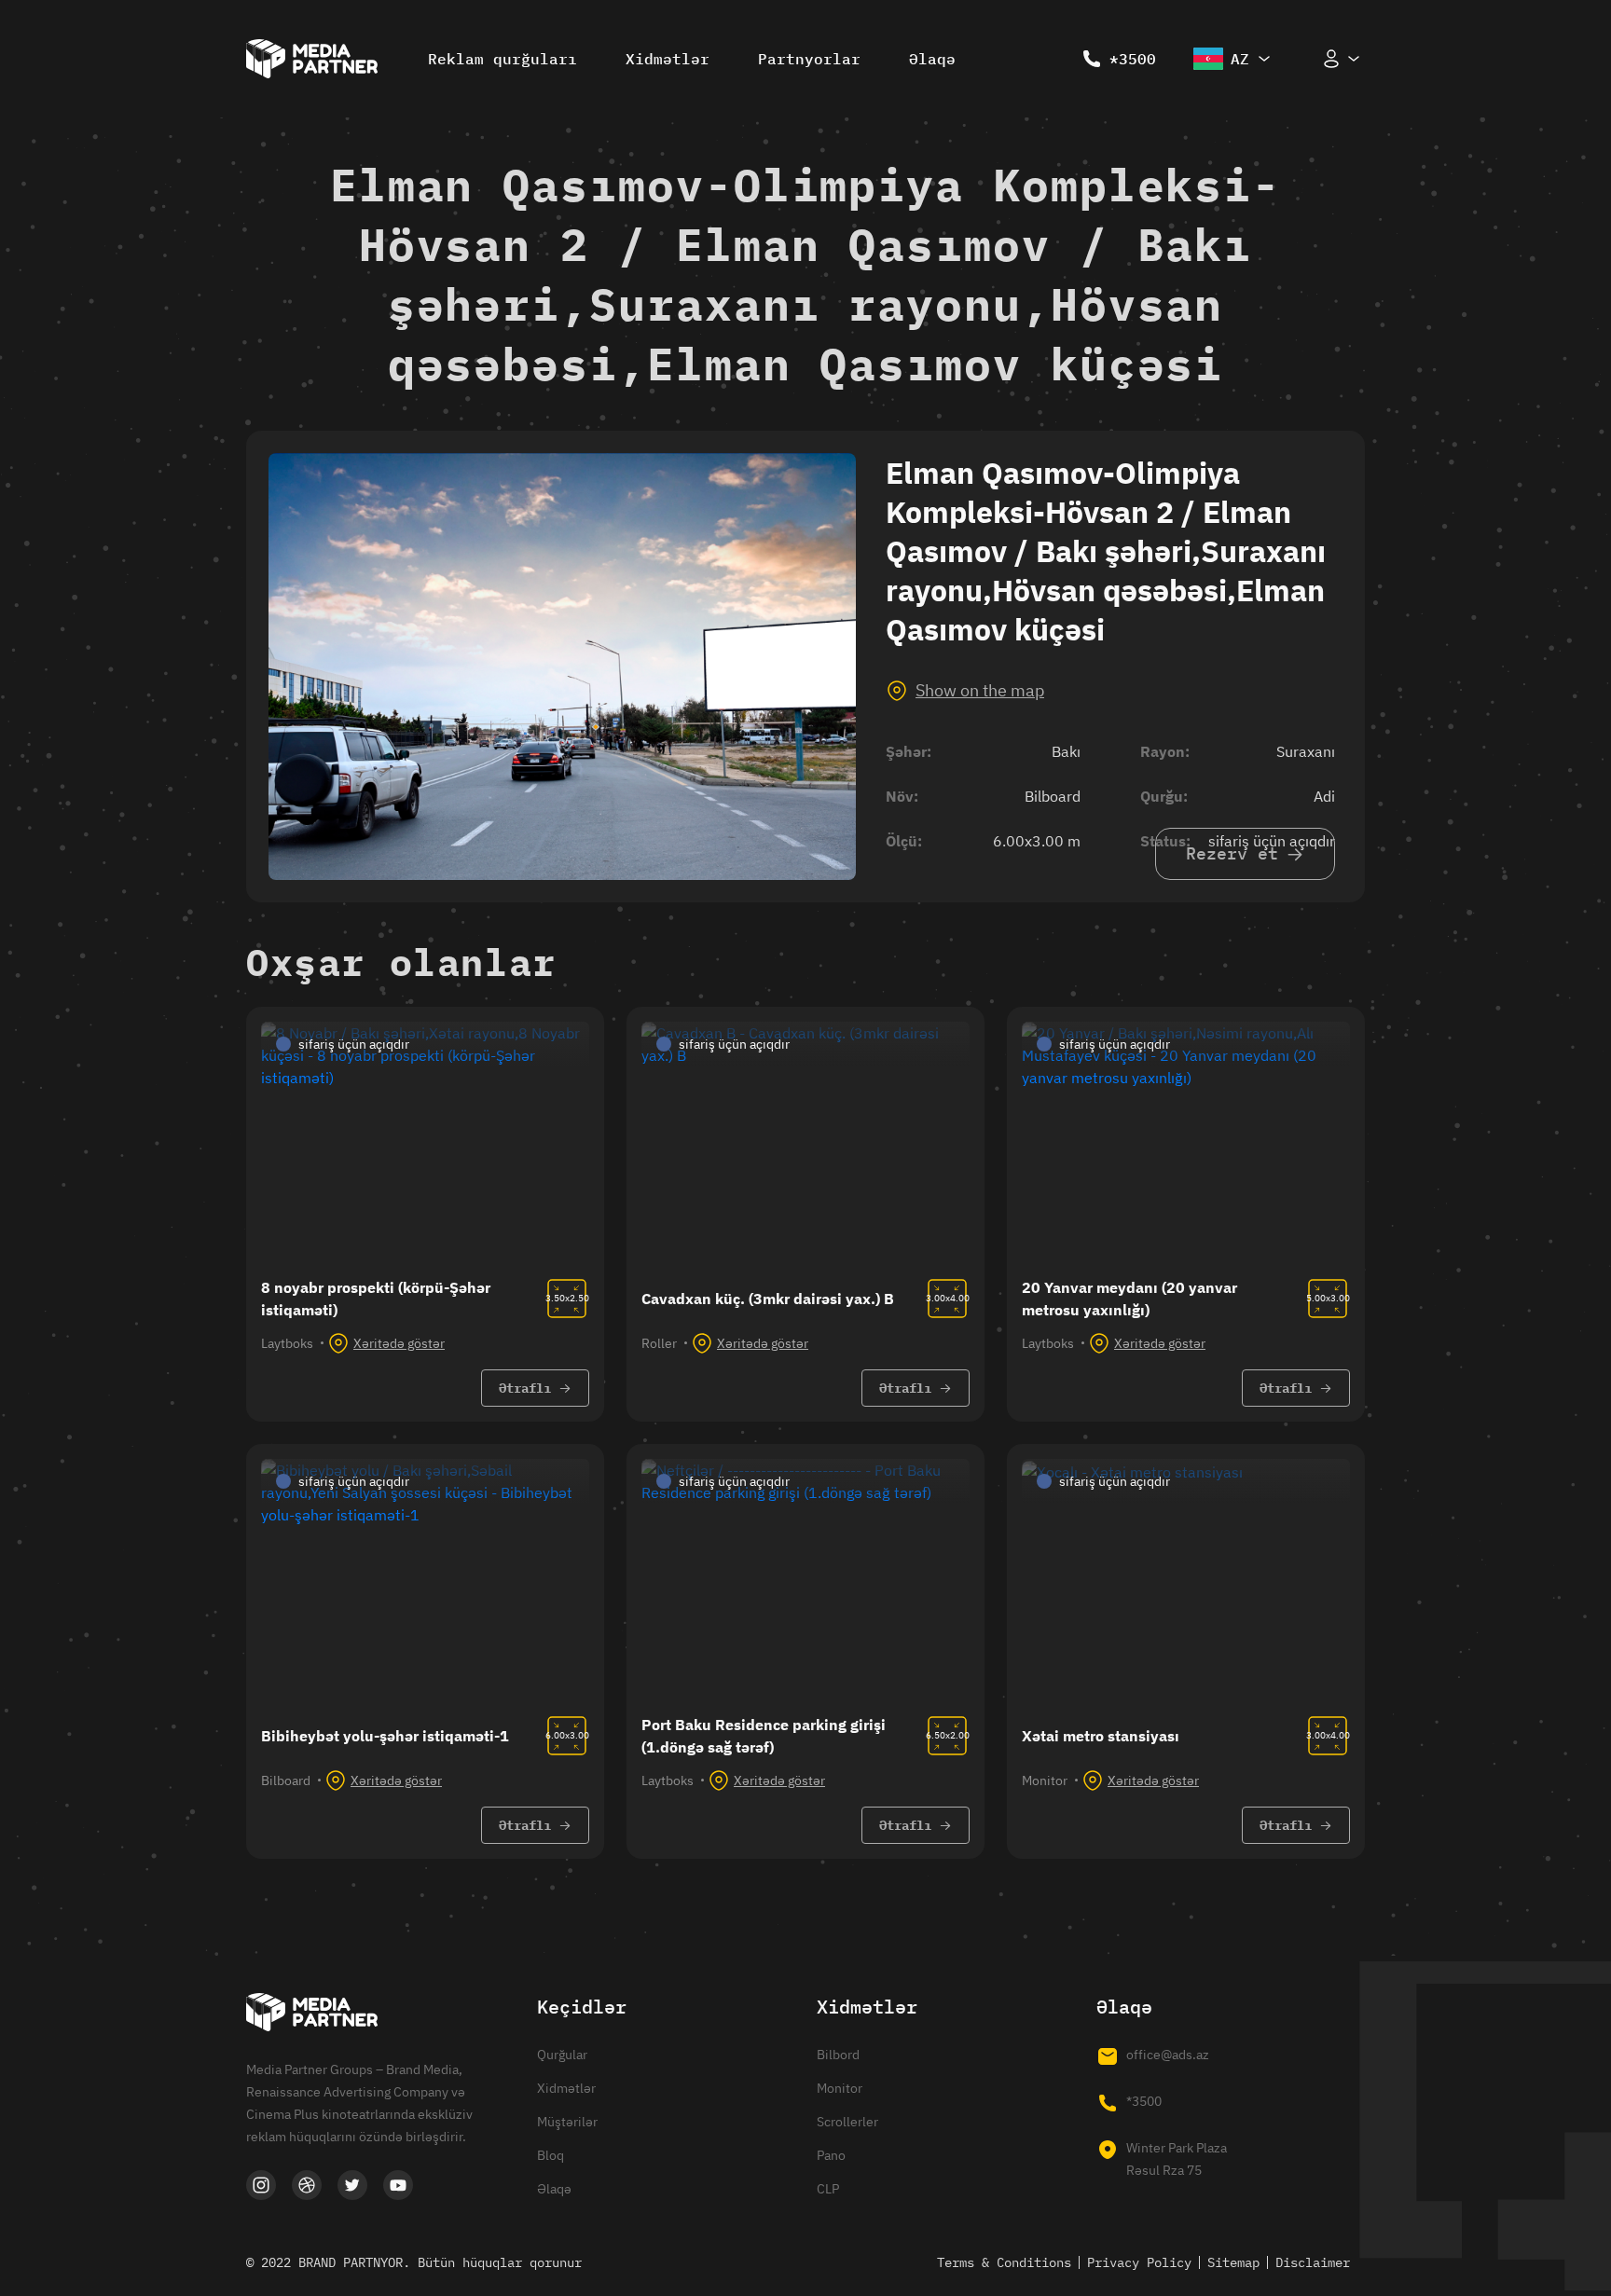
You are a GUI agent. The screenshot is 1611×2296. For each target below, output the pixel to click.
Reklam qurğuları (503, 59)
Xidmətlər (668, 59)
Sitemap (1233, 2262)
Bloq (551, 2155)
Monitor (840, 2088)
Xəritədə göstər (399, 1343)
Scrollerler (847, 2122)
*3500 (1133, 59)
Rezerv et (1232, 853)
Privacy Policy (1139, 2262)
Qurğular (562, 2055)
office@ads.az (1168, 2055)
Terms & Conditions (1004, 2262)
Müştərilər (567, 2122)
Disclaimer (1313, 2262)
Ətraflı (525, 1388)
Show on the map (980, 690)
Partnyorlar (809, 59)
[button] (1342, 59)
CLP (828, 2189)
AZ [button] (1240, 59)
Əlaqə (932, 59)
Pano (831, 2155)
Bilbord (838, 2055)
